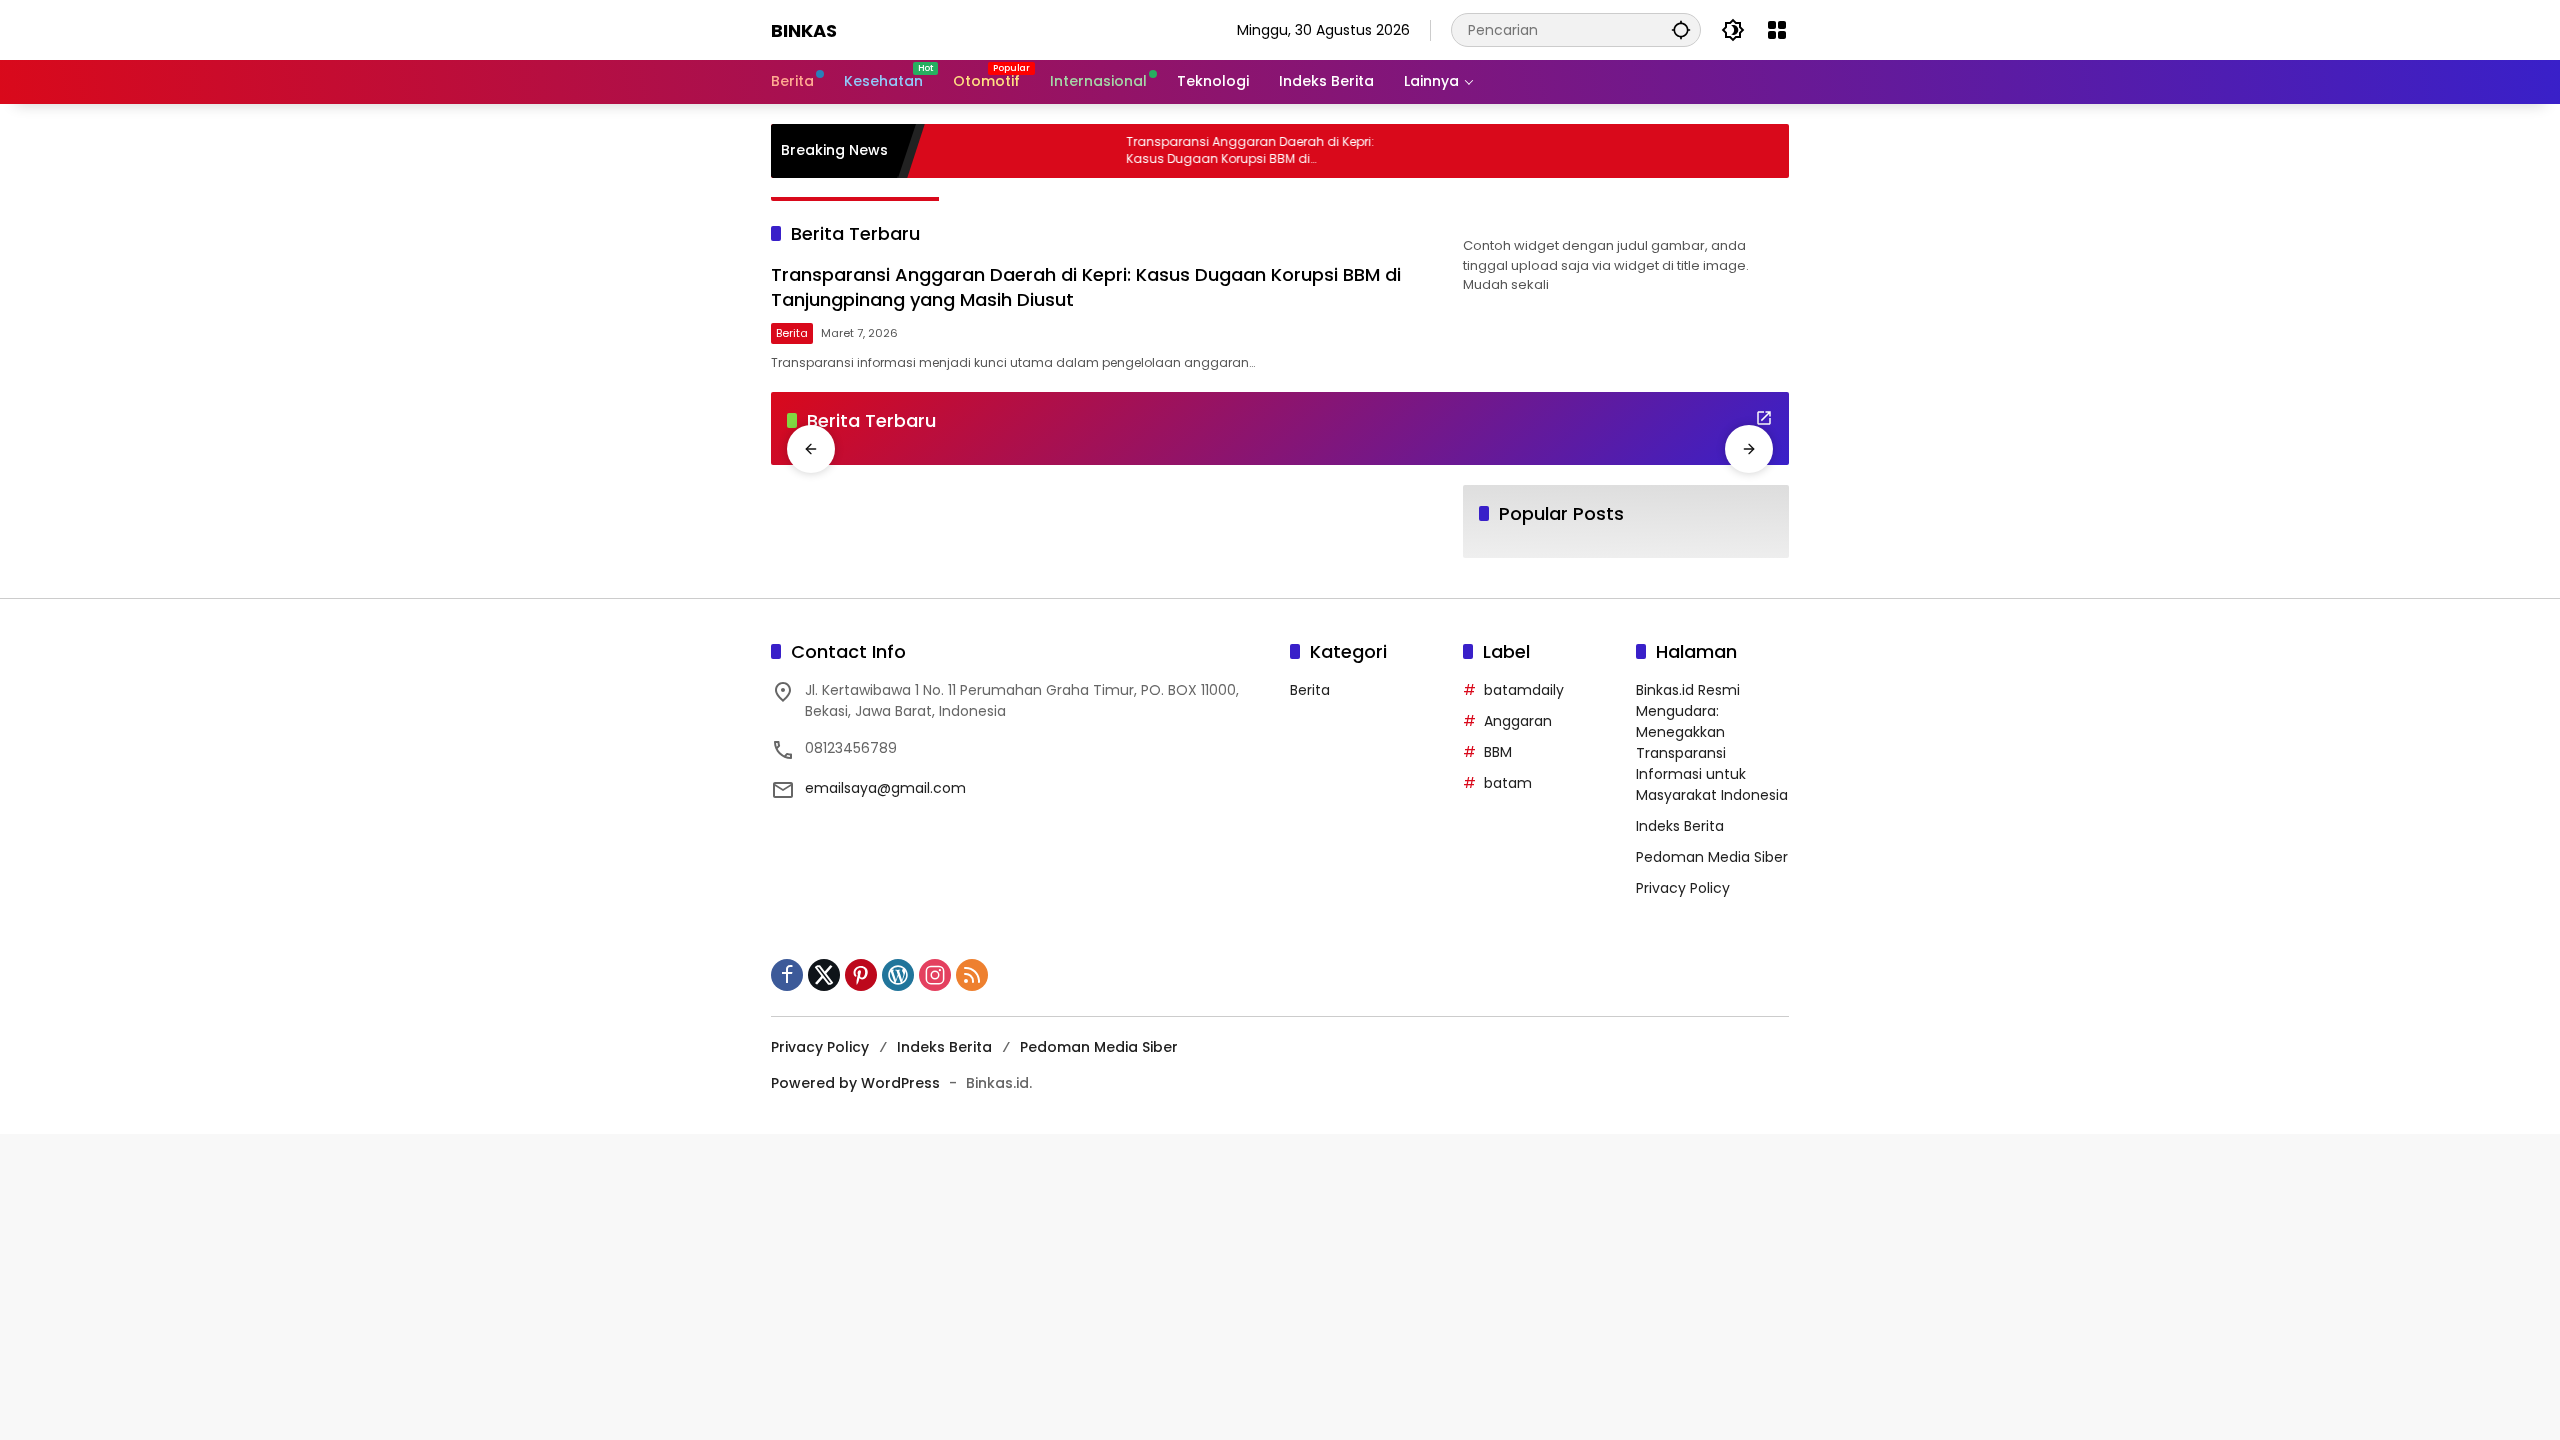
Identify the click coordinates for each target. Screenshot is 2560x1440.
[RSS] (972, 975)
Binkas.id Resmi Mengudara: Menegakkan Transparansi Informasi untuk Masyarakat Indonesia (1712, 742)
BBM (1498, 752)
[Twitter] (824, 975)
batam (1508, 783)
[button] (1681, 29)
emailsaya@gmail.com (885, 788)
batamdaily (1524, 690)
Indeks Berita (1680, 826)
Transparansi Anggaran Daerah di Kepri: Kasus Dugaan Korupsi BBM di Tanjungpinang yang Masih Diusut (1242, 151)
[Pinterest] (861, 975)
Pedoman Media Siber (1712, 857)
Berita (792, 333)
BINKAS (804, 30)
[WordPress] (898, 975)
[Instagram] (935, 975)
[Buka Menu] (1777, 30)
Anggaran (1518, 721)
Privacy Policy (1683, 888)
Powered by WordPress (855, 1083)
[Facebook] (787, 975)
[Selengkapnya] (1764, 418)
